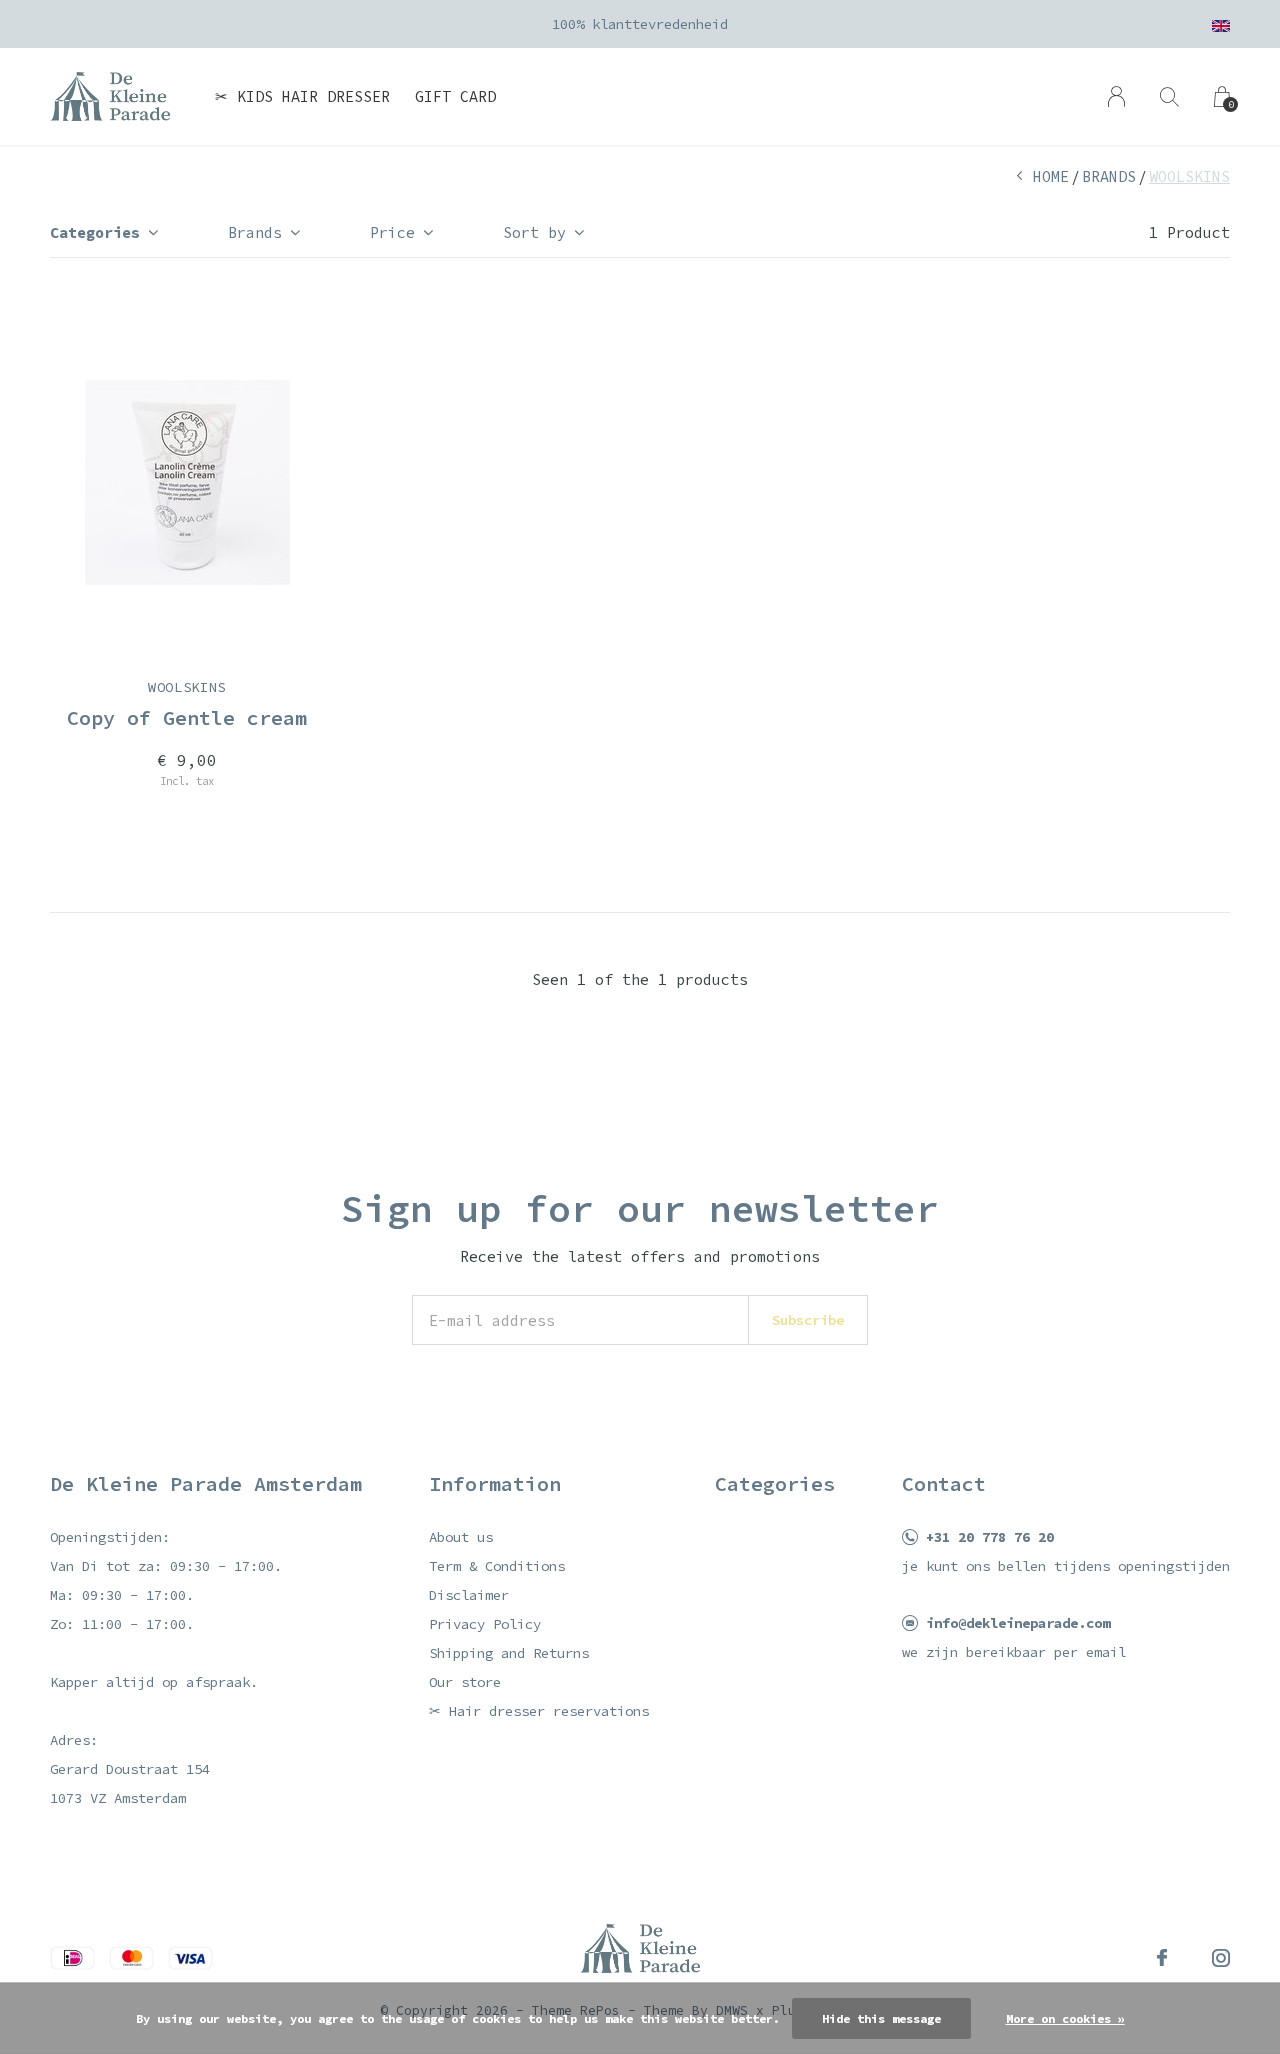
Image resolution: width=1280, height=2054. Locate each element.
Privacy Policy (485, 1624)
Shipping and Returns (509, 1653)
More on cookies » (1065, 2018)
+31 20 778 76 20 (990, 1537)
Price (392, 232)
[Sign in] (1116, 96)
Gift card (455, 96)
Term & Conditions (497, 1566)
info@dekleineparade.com (1018, 1623)
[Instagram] (1221, 1958)
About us (461, 1537)
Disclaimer (469, 1595)
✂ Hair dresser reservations (539, 1711)
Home (1051, 176)
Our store (465, 1682)
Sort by (534, 232)
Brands (1109, 176)
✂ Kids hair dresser (302, 96)
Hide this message (881, 2018)
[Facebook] (1162, 1958)
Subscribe (808, 1320)
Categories (95, 232)
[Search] (1169, 96)
